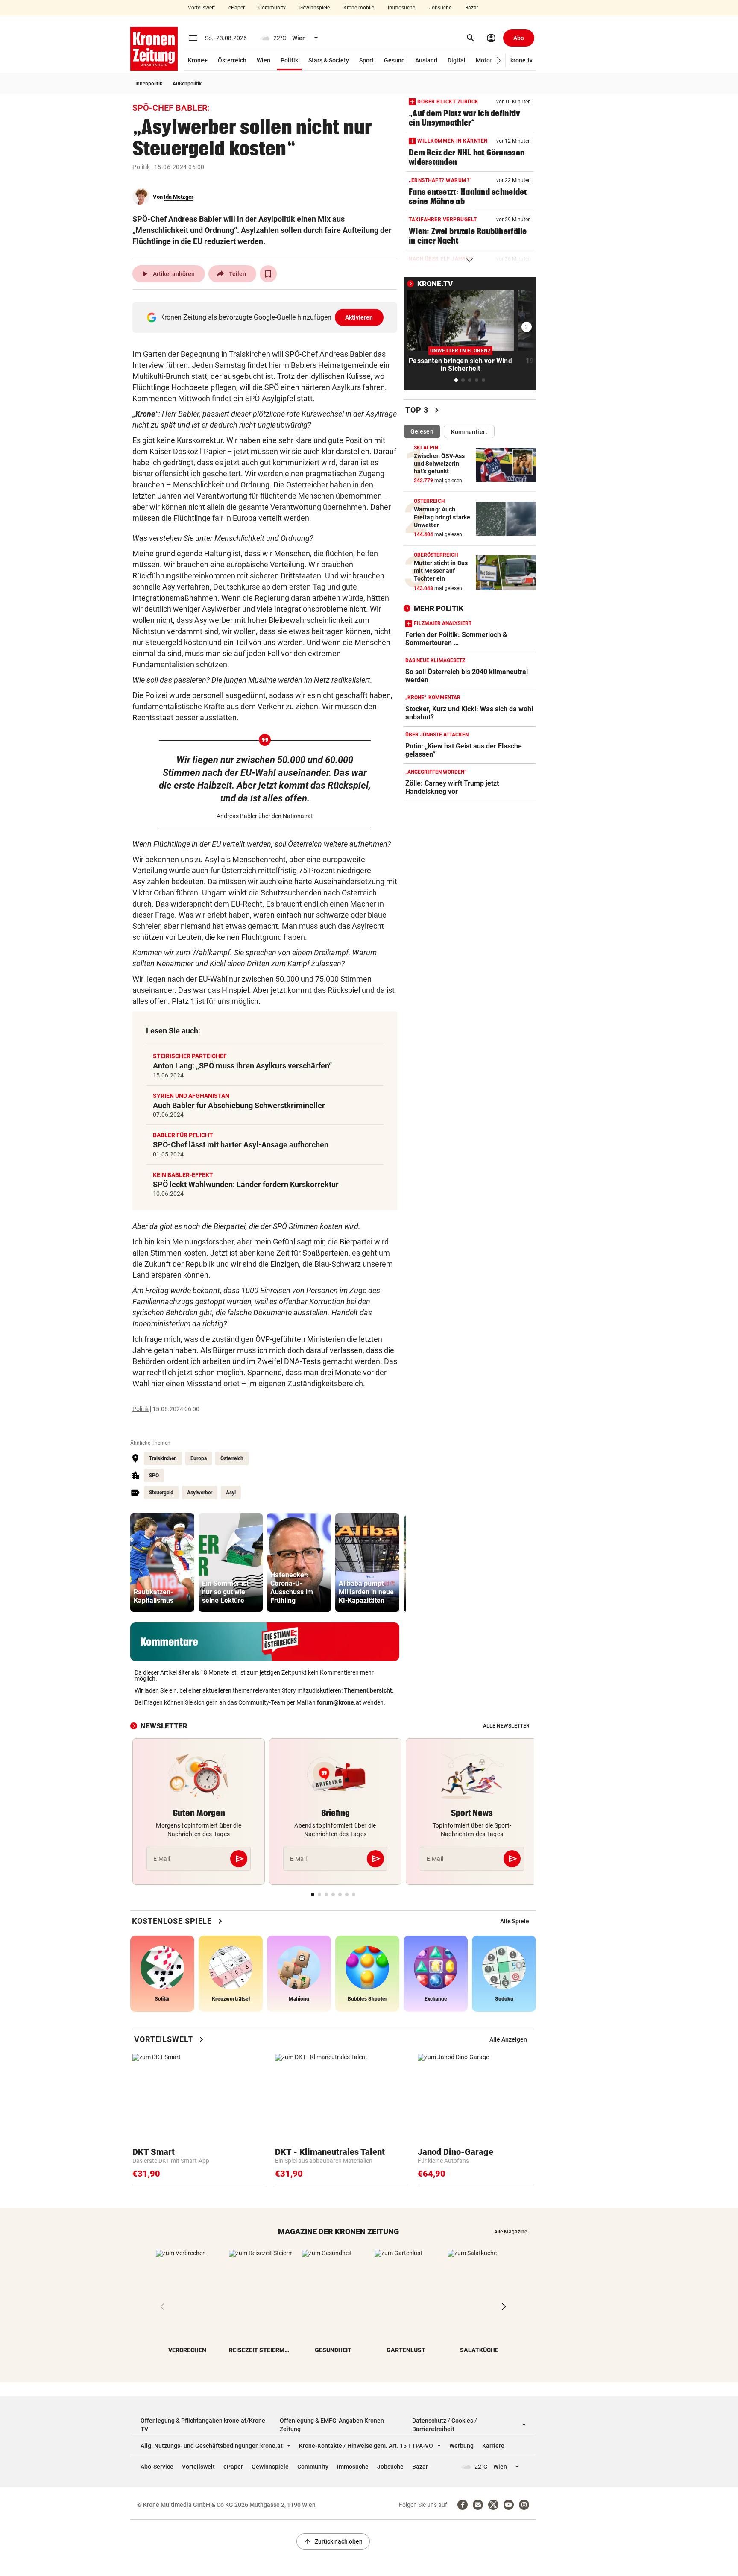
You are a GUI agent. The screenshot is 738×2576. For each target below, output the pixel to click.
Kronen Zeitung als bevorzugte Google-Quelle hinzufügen (267, 317)
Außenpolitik (187, 84)
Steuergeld (161, 1493)
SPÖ (154, 1476)
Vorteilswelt (201, 8)
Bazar (472, 8)
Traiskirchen (163, 1458)
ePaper (237, 8)
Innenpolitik (149, 84)
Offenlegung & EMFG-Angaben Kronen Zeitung (332, 2425)
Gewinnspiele (315, 8)
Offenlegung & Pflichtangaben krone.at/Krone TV (203, 2425)
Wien (264, 60)
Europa (199, 1458)
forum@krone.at (339, 1702)
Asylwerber (200, 1493)
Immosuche (401, 8)
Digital (457, 60)
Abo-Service (157, 2467)
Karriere (493, 2446)
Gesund (394, 60)
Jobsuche (440, 8)
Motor (484, 60)
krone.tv (521, 60)
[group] (162, 1562)
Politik (289, 60)
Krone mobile (359, 8)
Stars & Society (329, 60)
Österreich (232, 60)
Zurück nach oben (333, 2541)
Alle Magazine (511, 2232)
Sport (366, 60)
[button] (499, 60)
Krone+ (198, 60)
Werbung (461, 2446)
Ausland (426, 60)
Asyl (231, 1493)
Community (272, 8)
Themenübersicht (368, 1690)
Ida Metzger (179, 197)
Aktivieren (359, 317)
